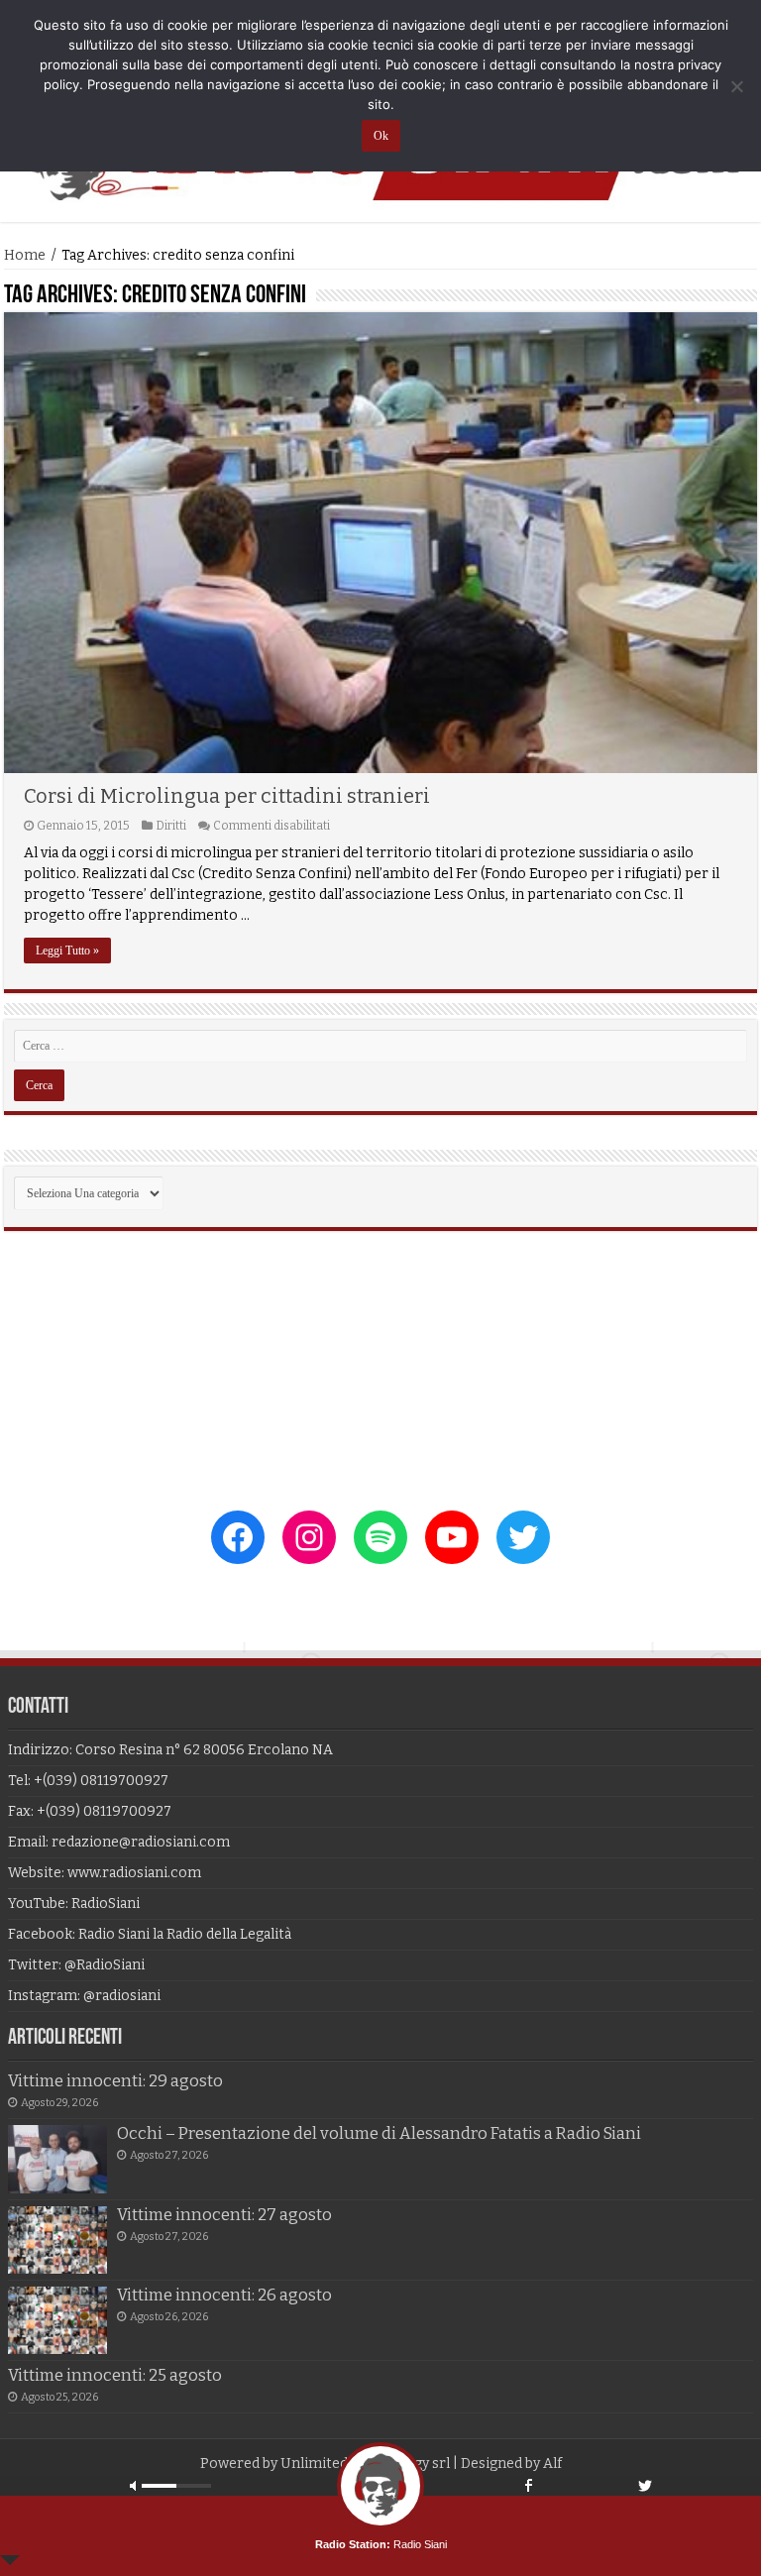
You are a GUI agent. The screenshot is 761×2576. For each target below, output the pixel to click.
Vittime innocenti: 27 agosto (224, 2215)
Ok (381, 136)
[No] (736, 86)
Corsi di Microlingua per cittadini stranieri (227, 796)
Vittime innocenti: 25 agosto (115, 2375)
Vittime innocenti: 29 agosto (115, 2081)
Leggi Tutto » (67, 951)
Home (25, 255)
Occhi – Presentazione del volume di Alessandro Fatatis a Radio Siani (379, 2133)
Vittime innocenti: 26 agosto (224, 2295)
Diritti (171, 826)
